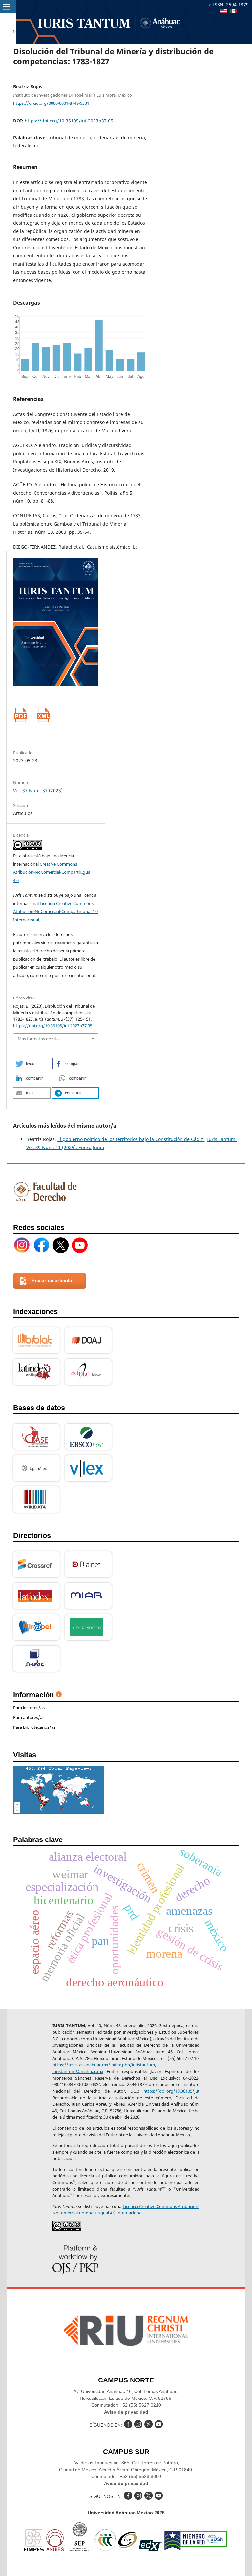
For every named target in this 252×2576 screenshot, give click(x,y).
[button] (32, 1064)
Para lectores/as (29, 1708)
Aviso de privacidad (126, 2412)
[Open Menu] (7, 7)
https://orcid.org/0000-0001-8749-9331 (51, 103)
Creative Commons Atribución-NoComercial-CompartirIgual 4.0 (52, 872)
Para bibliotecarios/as (34, 1727)
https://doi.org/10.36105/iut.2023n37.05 (69, 121)
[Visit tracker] (59, 1812)
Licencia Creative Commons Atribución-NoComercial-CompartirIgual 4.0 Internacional (55, 911)
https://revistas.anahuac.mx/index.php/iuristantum (104, 2065)
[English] (224, 11)
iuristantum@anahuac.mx (78, 2071)
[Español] (234, 11)
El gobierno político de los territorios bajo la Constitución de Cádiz (131, 1139)
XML (43, 715)
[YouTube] (80, 1245)
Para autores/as (29, 1717)
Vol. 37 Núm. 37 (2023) (38, 790)
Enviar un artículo (52, 1281)
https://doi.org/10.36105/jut (171, 2091)
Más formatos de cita (38, 1039)
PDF (21, 715)
